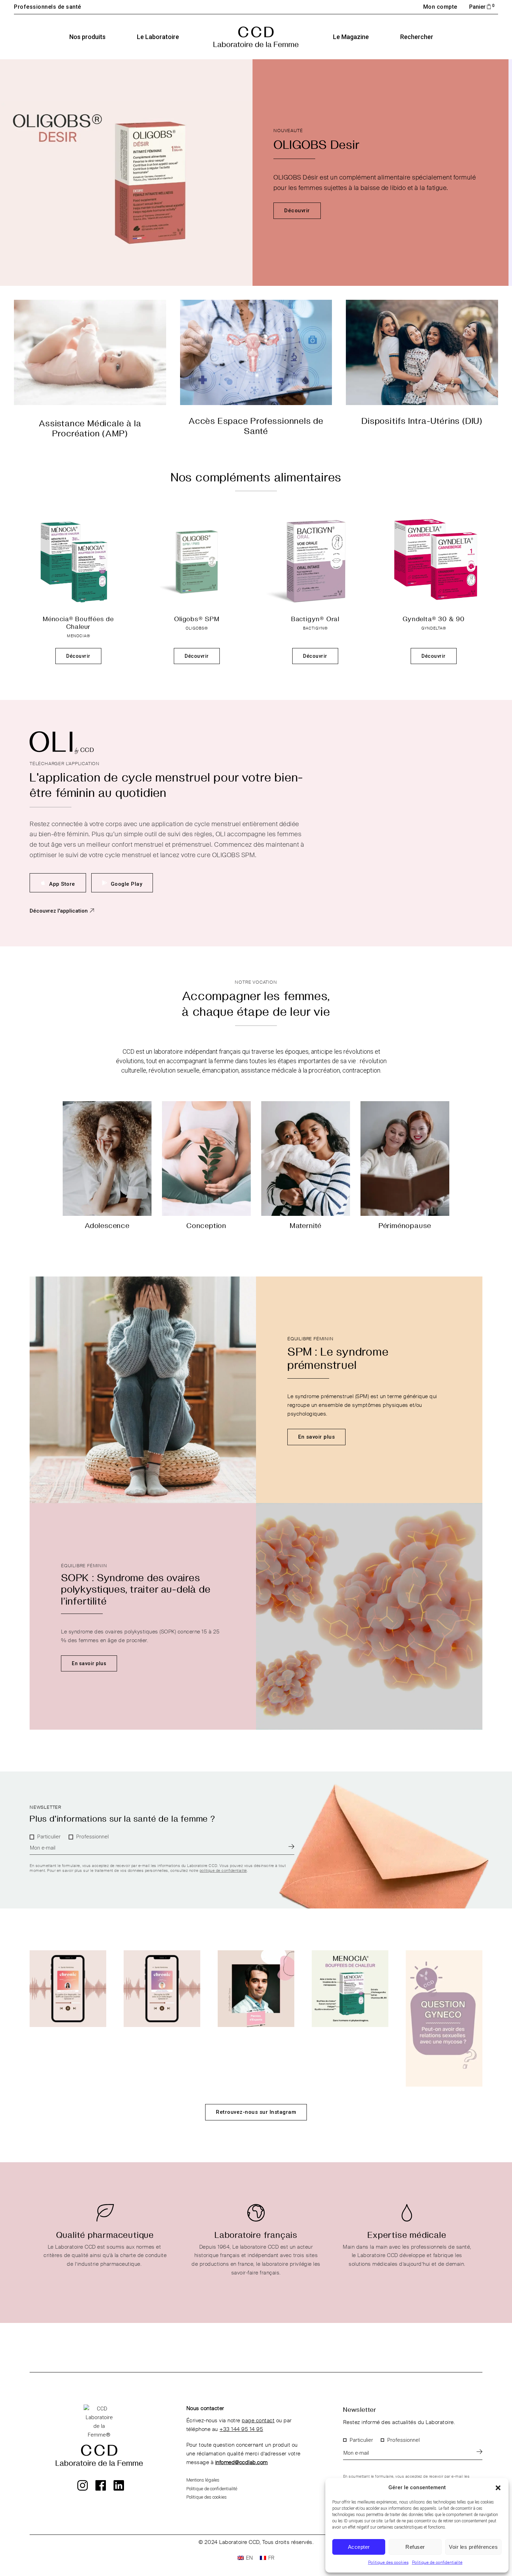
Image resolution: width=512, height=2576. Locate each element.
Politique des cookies (388, 2563)
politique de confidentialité (223, 1871)
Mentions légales (203, 2480)
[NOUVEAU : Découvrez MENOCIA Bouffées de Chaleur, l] (350, 1989)
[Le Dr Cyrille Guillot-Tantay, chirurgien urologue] (256, 1989)
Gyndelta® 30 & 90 (434, 619)
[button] (498, 2488)
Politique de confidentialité (437, 2563)
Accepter (359, 2547)
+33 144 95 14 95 (241, 2429)
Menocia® (79, 636)
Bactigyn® (315, 628)
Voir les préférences (473, 2547)
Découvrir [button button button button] (434, 656)
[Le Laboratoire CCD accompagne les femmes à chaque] (444, 2018)
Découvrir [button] (78, 656)
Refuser (415, 2547)
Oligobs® (197, 628)
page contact (258, 2421)
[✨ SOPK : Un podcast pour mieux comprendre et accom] (68, 1989)
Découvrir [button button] (197, 656)
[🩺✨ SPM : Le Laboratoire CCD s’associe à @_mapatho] (162, 1989)
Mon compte (440, 7)
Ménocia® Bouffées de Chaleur (78, 622)
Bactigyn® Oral (315, 619)
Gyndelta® (434, 628)
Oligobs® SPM (197, 619)
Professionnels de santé (48, 7)
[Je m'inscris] (291, 1846)
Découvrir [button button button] (315, 656)
